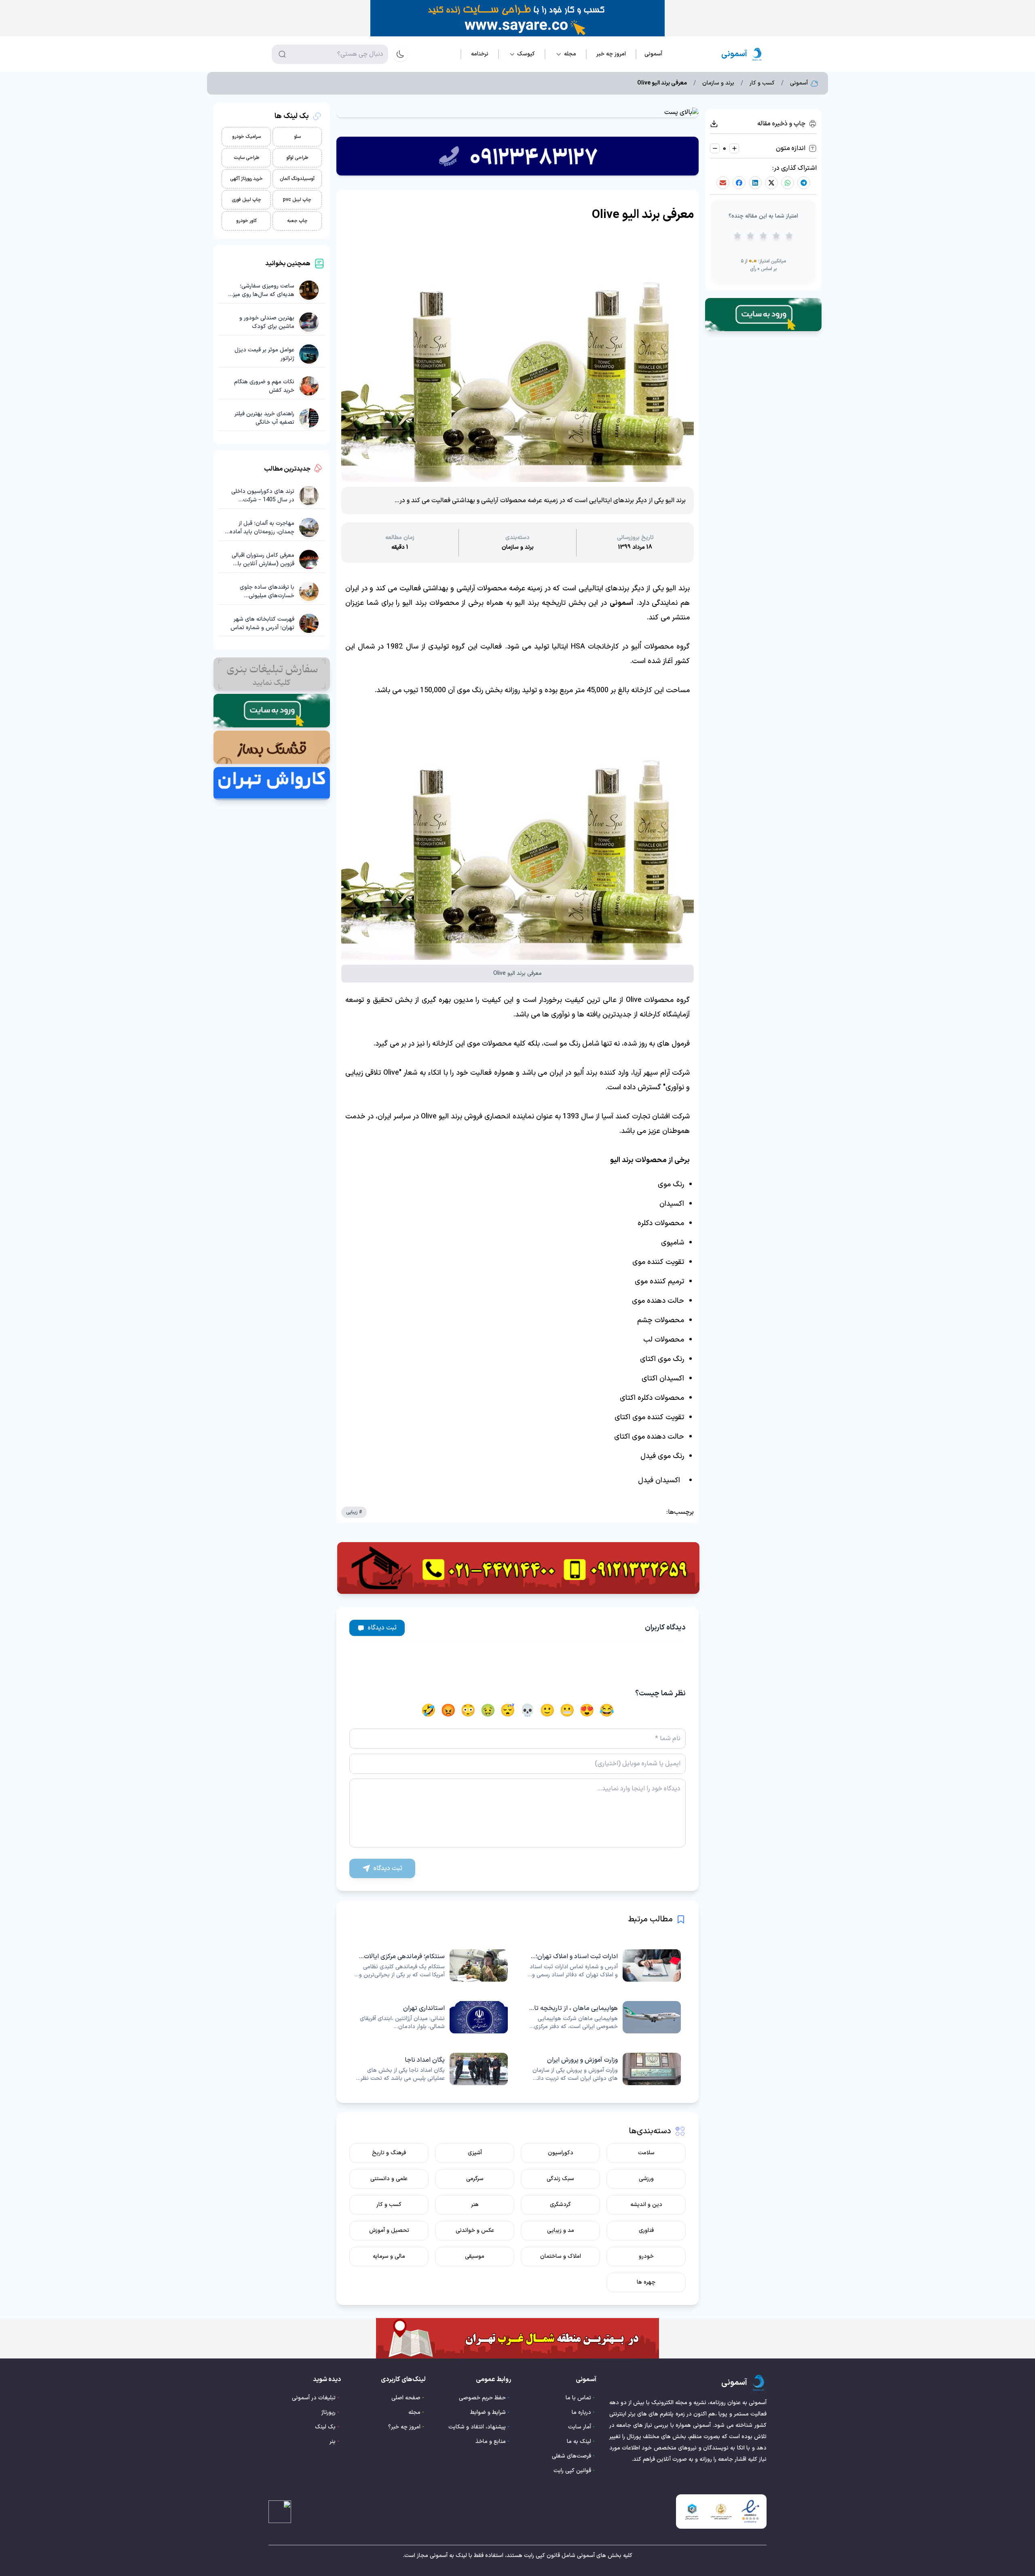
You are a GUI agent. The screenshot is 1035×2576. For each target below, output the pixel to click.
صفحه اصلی (406, 2398)
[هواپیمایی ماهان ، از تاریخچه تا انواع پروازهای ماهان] (604, 2017)
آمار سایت (580, 2427)
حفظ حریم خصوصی (482, 2398)
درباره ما (581, 2412)
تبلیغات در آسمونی (314, 2398)
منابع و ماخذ (491, 2442)
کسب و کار (762, 83)
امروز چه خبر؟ (404, 2427)
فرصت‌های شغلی (571, 2456)
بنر (333, 2442)
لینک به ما (579, 2442)
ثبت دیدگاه (382, 1628)
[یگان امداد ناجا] (431, 2069)
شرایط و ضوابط (488, 2412)
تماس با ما (578, 2398)
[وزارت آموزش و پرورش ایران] (604, 2069)
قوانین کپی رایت (572, 2471)
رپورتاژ (328, 2412)
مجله (414, 2412)
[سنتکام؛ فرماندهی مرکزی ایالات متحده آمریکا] (431, 1965)
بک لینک (325, 2427)
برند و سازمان (718, 83)
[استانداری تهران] (431, 2017)
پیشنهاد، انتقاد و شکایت (477, 2427)
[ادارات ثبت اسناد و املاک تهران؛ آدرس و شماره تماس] (604, 1965)
